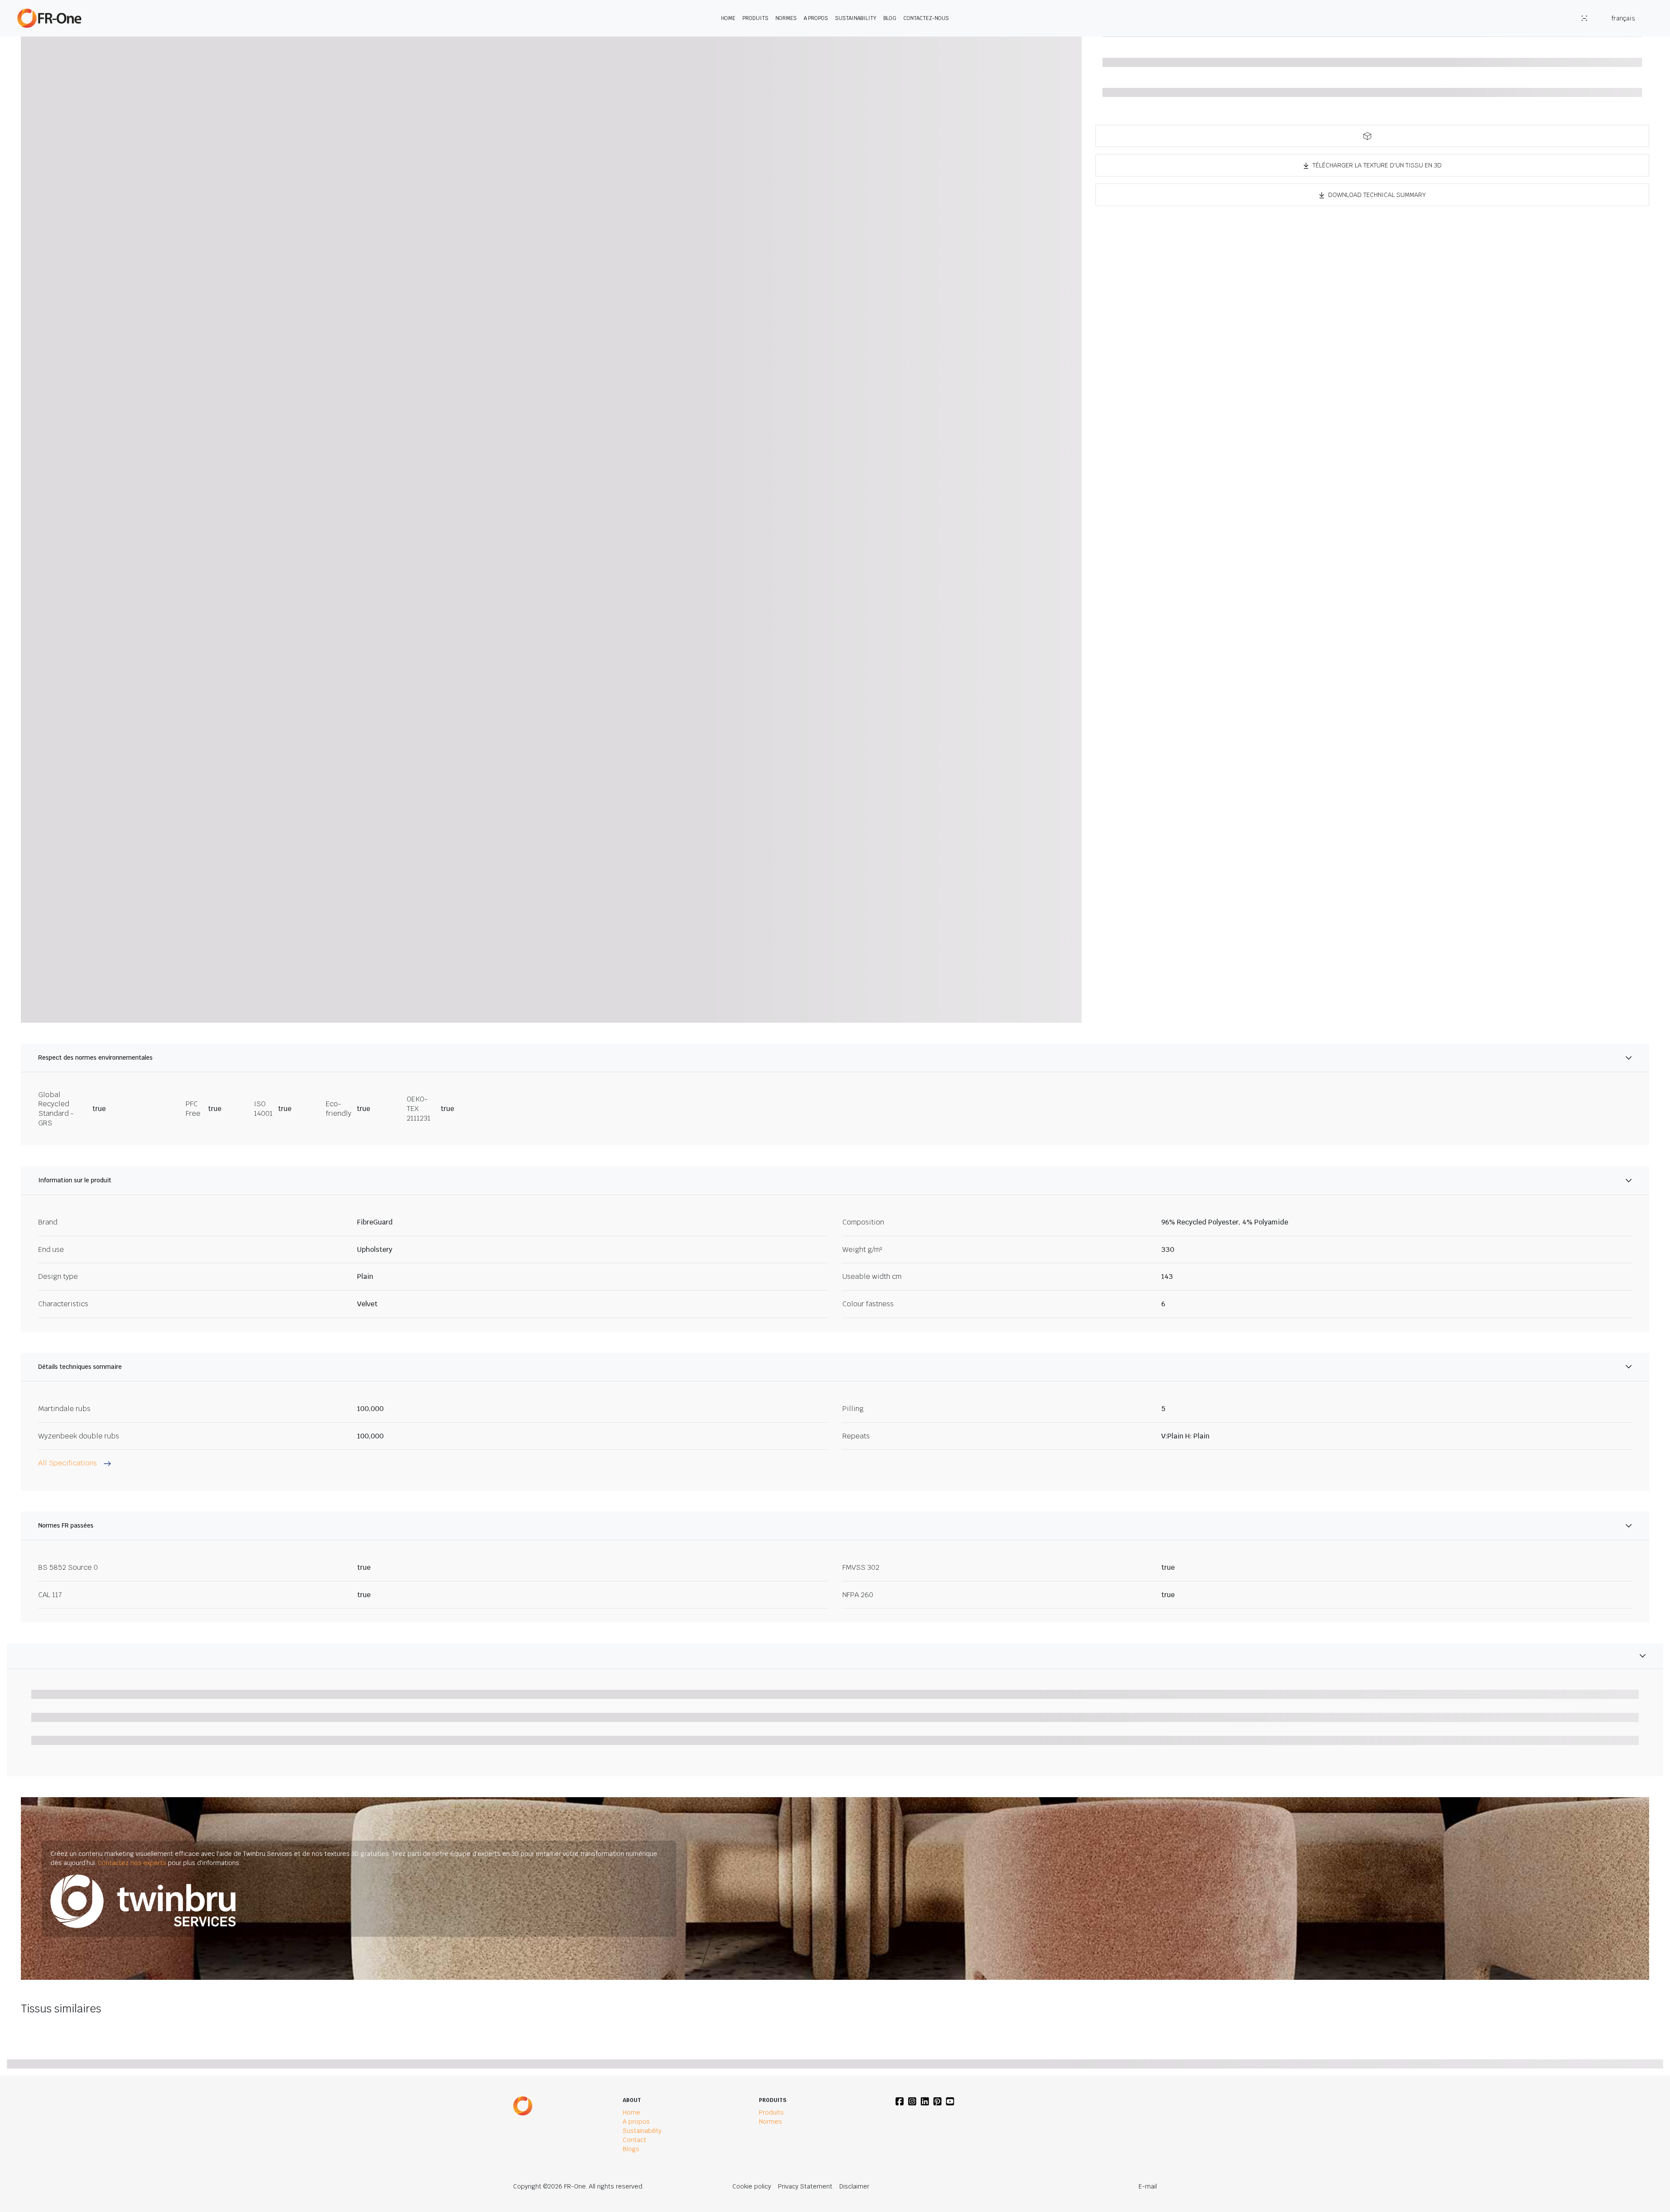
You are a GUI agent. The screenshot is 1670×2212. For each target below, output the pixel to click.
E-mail (1148, 2186)
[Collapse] (835, 1656)
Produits (755, 18)
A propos (816, 18)
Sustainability (856, 18)
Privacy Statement (805, 2186)
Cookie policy (752, 2186)
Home (728, 18)
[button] (1372, 136)
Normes (786, 18)
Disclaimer (854, 2186)
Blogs (631, 2149)
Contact (635, 2140)
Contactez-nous (926, 18)
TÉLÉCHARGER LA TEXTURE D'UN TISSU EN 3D (1377, 165)
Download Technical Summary (1377, 195)
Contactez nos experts (132, 1863)
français (1623, 18)
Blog (890, 18)
